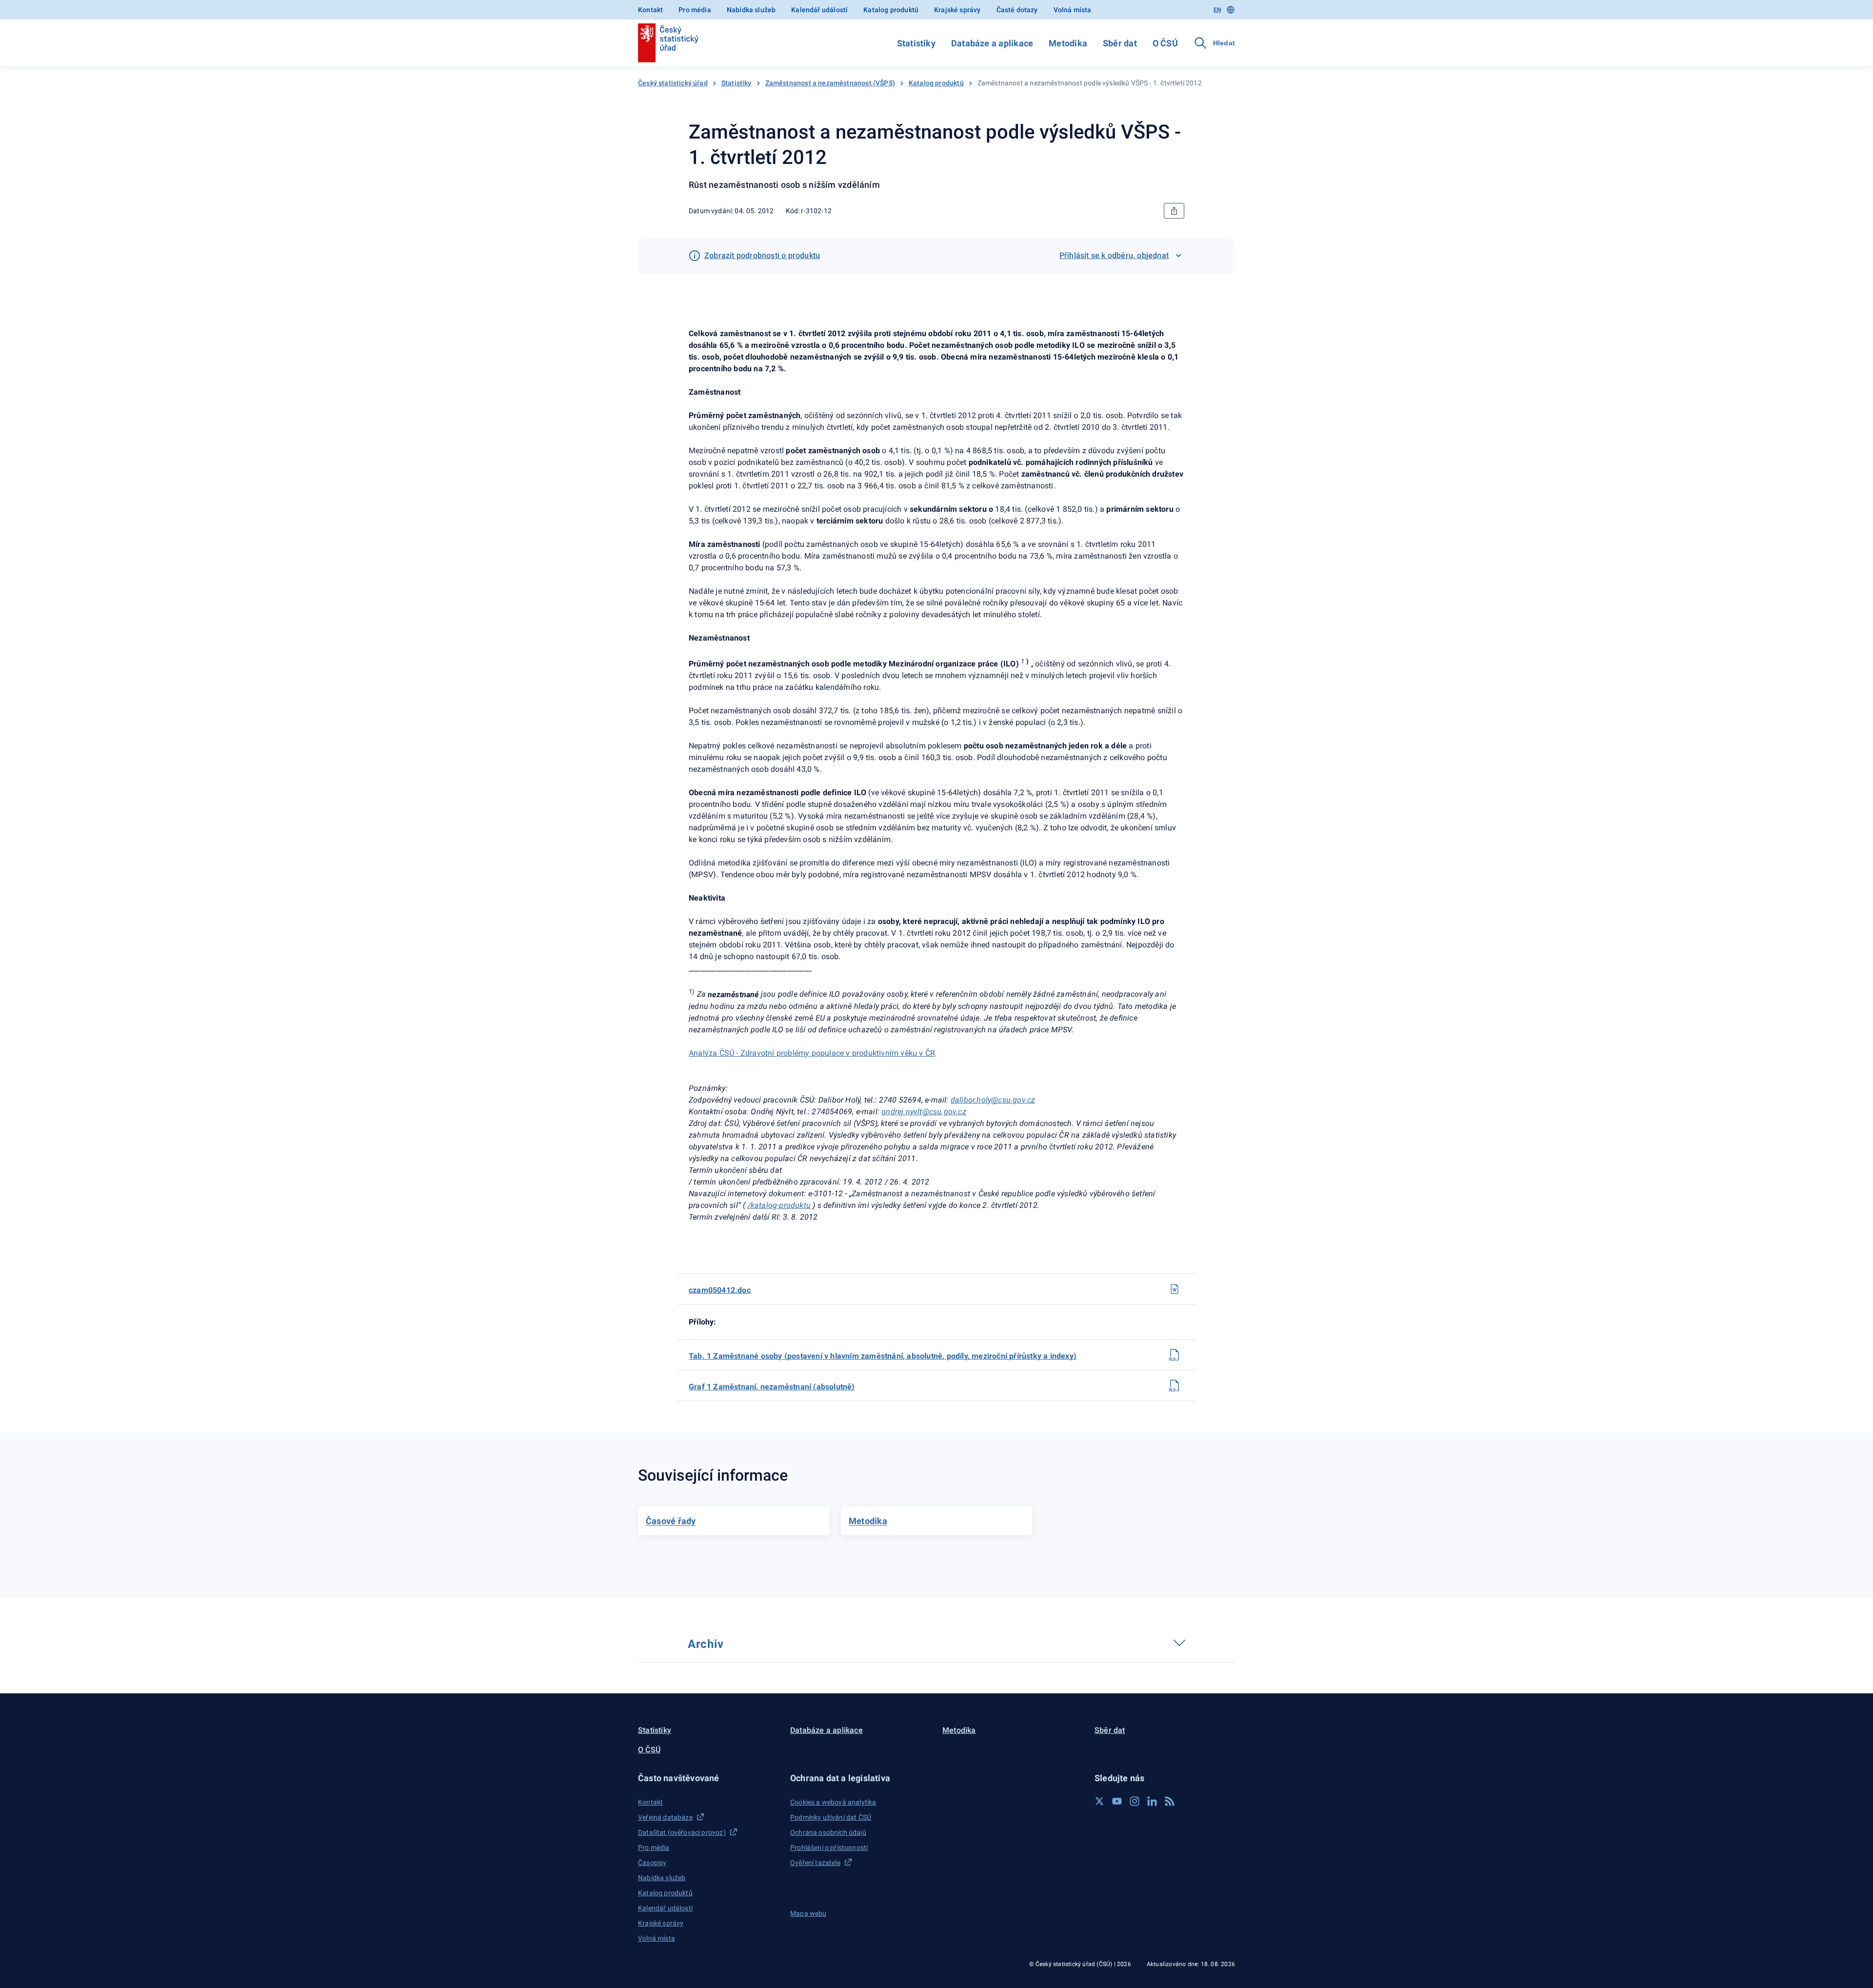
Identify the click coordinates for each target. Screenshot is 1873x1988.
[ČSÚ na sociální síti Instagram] (1135, 1801)
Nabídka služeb (751, 10)
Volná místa (1073, 10)
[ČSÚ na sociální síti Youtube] (1117, 1801)
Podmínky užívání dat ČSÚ (831, 1817)
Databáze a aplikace (992, 43)
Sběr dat (1120, 43)
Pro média (695, 10)
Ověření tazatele (815, 1863)
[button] (708, 1778)
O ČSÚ (1165, 43)
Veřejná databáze (665, 1817)
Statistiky (916, 43)
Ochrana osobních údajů (828, 1832)
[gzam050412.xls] (1175, 1386)
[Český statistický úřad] (668, 43)
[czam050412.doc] (1175, 1289)
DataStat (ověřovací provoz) (682, 1832)
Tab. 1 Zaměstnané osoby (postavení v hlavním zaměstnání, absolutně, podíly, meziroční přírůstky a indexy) (883, 1356)
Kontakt (650, 10)
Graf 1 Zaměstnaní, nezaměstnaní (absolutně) (772, 1387)
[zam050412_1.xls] (1175, 1355)
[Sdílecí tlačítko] (1174, 211)
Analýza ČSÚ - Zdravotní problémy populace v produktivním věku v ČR (812, 1053)
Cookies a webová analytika (833, 1802)
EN (1217, 10)
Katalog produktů (891, 10)
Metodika (1068, 43)
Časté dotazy (1017, 10)
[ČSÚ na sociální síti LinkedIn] (1152, 1801)
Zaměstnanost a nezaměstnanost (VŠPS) (830, 83)
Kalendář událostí (819, 10)
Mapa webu (808, 1913)
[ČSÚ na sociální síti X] (1099, 1801)
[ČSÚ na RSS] (1170, 1801)
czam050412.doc (720, 1290)
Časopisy (652, 1863)
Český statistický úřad (673, 83)
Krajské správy (957, 10)
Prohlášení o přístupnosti (829, 1847)
